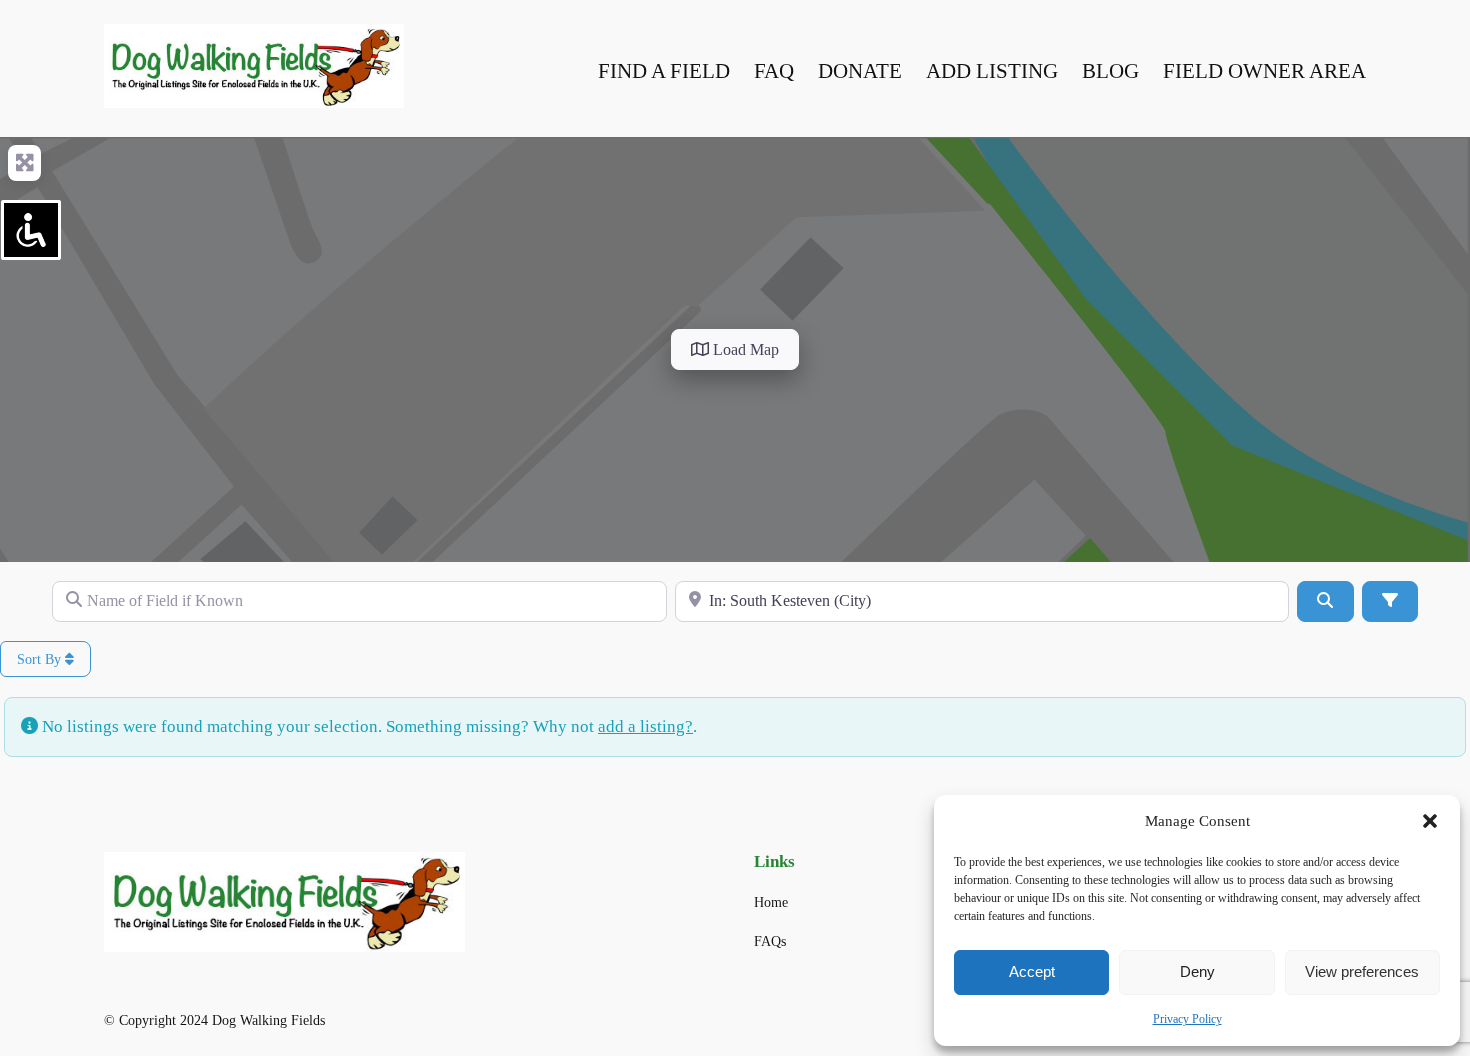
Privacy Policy (1187, 1019)
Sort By (41, 659)
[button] (1430, 821)
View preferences (1362, 971)
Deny (1197, 971)
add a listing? (645, 726)
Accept (1032, 971)
